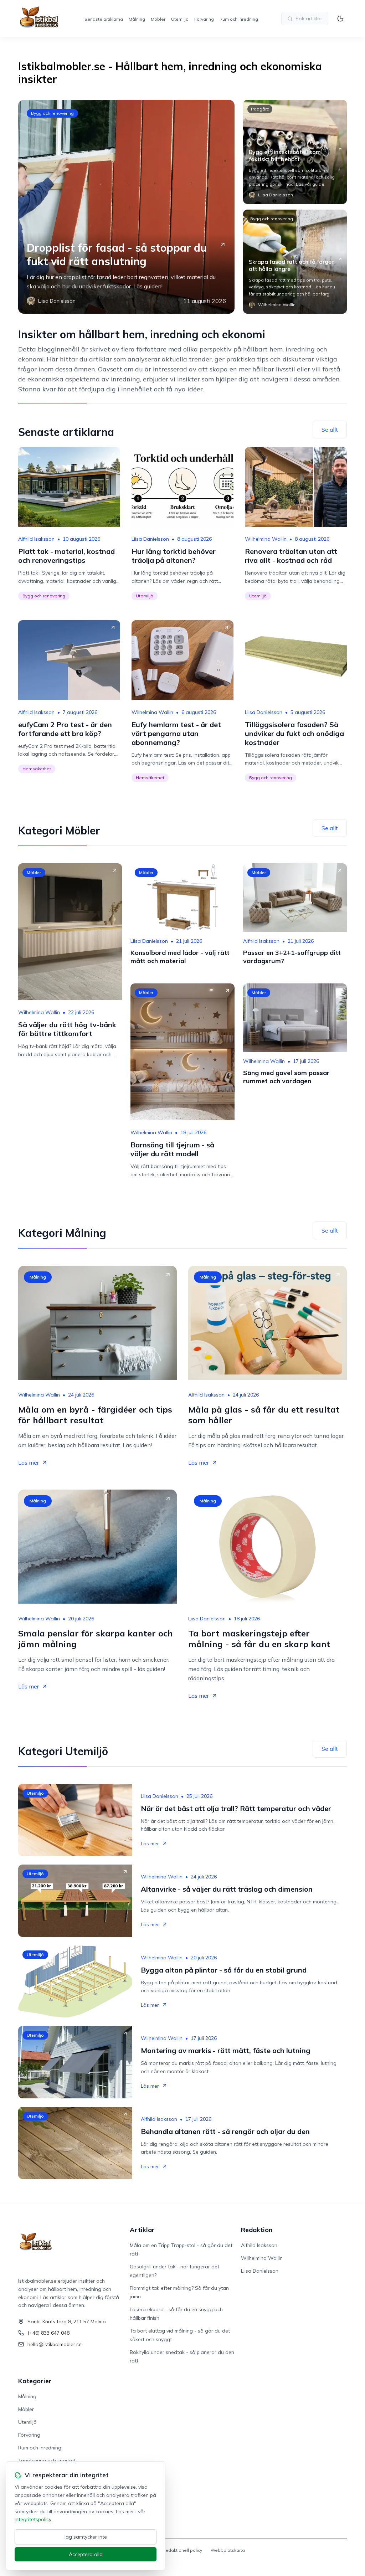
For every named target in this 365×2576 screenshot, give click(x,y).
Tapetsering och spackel (47, 2461)
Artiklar (142, 2230)
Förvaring (204, 19)
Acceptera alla (86, 2554)
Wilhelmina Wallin (266, 539)
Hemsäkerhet (37, 769)
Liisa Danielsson (150, 539)
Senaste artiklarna (104, 19)
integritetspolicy (33, 2519)
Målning (137, 19)
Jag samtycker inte (86, 2537)
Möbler (158, 19)
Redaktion (257, 2230)
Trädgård (260, 109)
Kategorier (35, 2381)
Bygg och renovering (52, 113)
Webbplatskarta (228, 2550)
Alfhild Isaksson (36, 539)
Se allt (330, 430)
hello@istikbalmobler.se (55, 2344)
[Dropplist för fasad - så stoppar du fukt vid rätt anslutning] (126, 207)
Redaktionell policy (182, 2550)
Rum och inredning (239, 19)
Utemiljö (180, 19)
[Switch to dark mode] (340, 19)
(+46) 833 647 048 (48, 2333)
